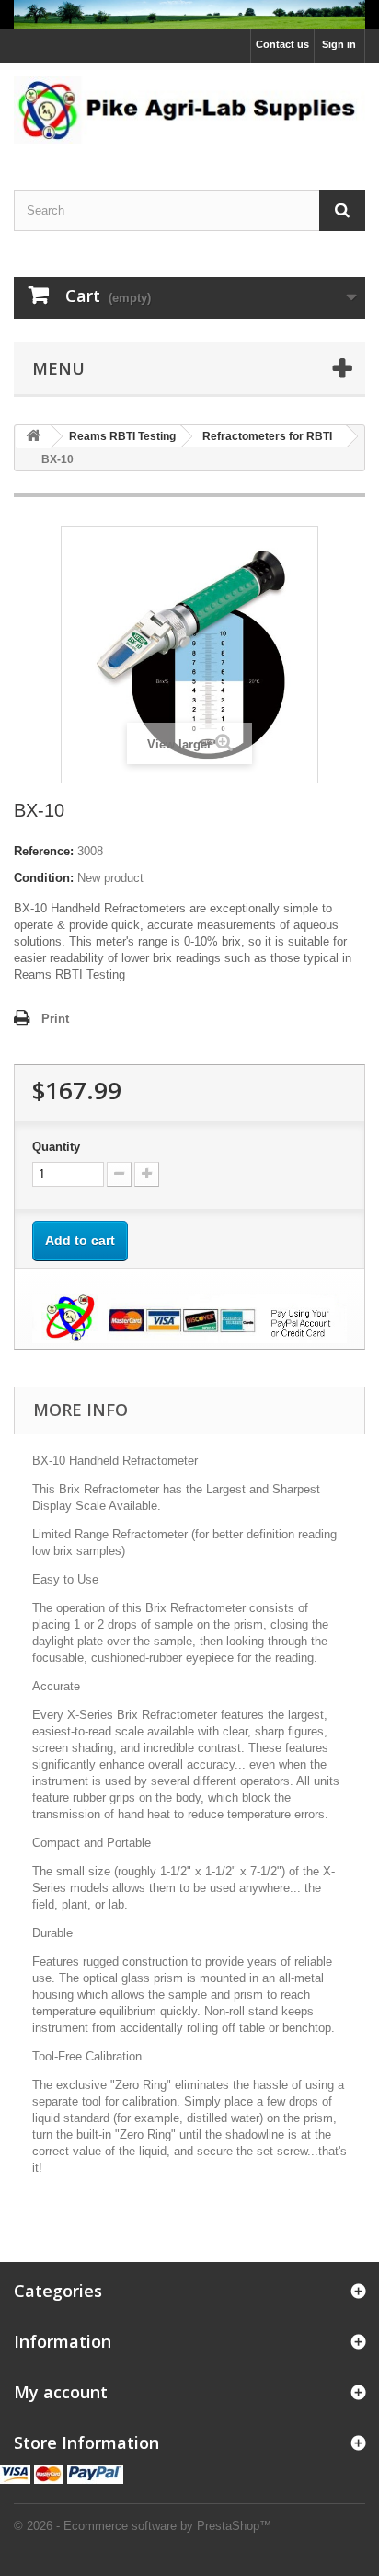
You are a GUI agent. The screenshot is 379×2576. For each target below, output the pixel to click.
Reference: (44, 851)
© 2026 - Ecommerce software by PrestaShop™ (143, 2526)
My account (61, 2392)
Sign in (339, 44)
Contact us (282, 44)
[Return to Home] (33, 437)
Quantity (56, 1147)
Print (55, 1019)
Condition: (44, 878)
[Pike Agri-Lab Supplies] (189, 14)
